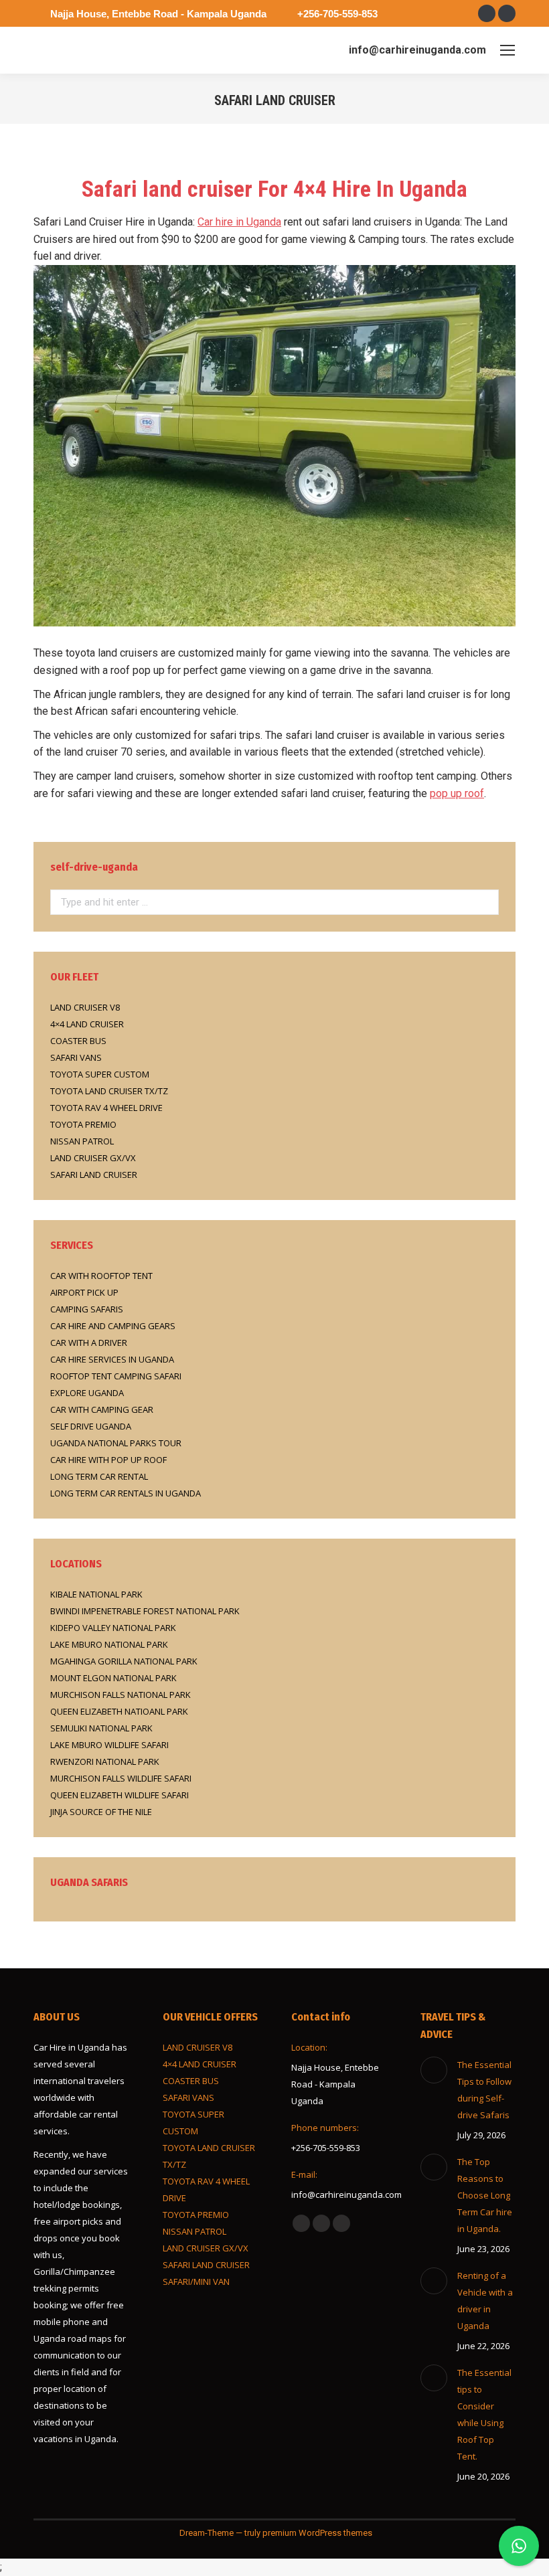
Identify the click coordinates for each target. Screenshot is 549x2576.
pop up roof (457, 793)
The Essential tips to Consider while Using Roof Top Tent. (484, 2414)
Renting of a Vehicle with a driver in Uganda (485, 2301)
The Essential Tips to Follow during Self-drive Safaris (484, 2090)
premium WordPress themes (317, 2533)
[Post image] (434, 2070)
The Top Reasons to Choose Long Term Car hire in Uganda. (485, 2195)
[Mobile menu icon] (507, 50)
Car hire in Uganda (239, 222)
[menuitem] (274, 1762)
